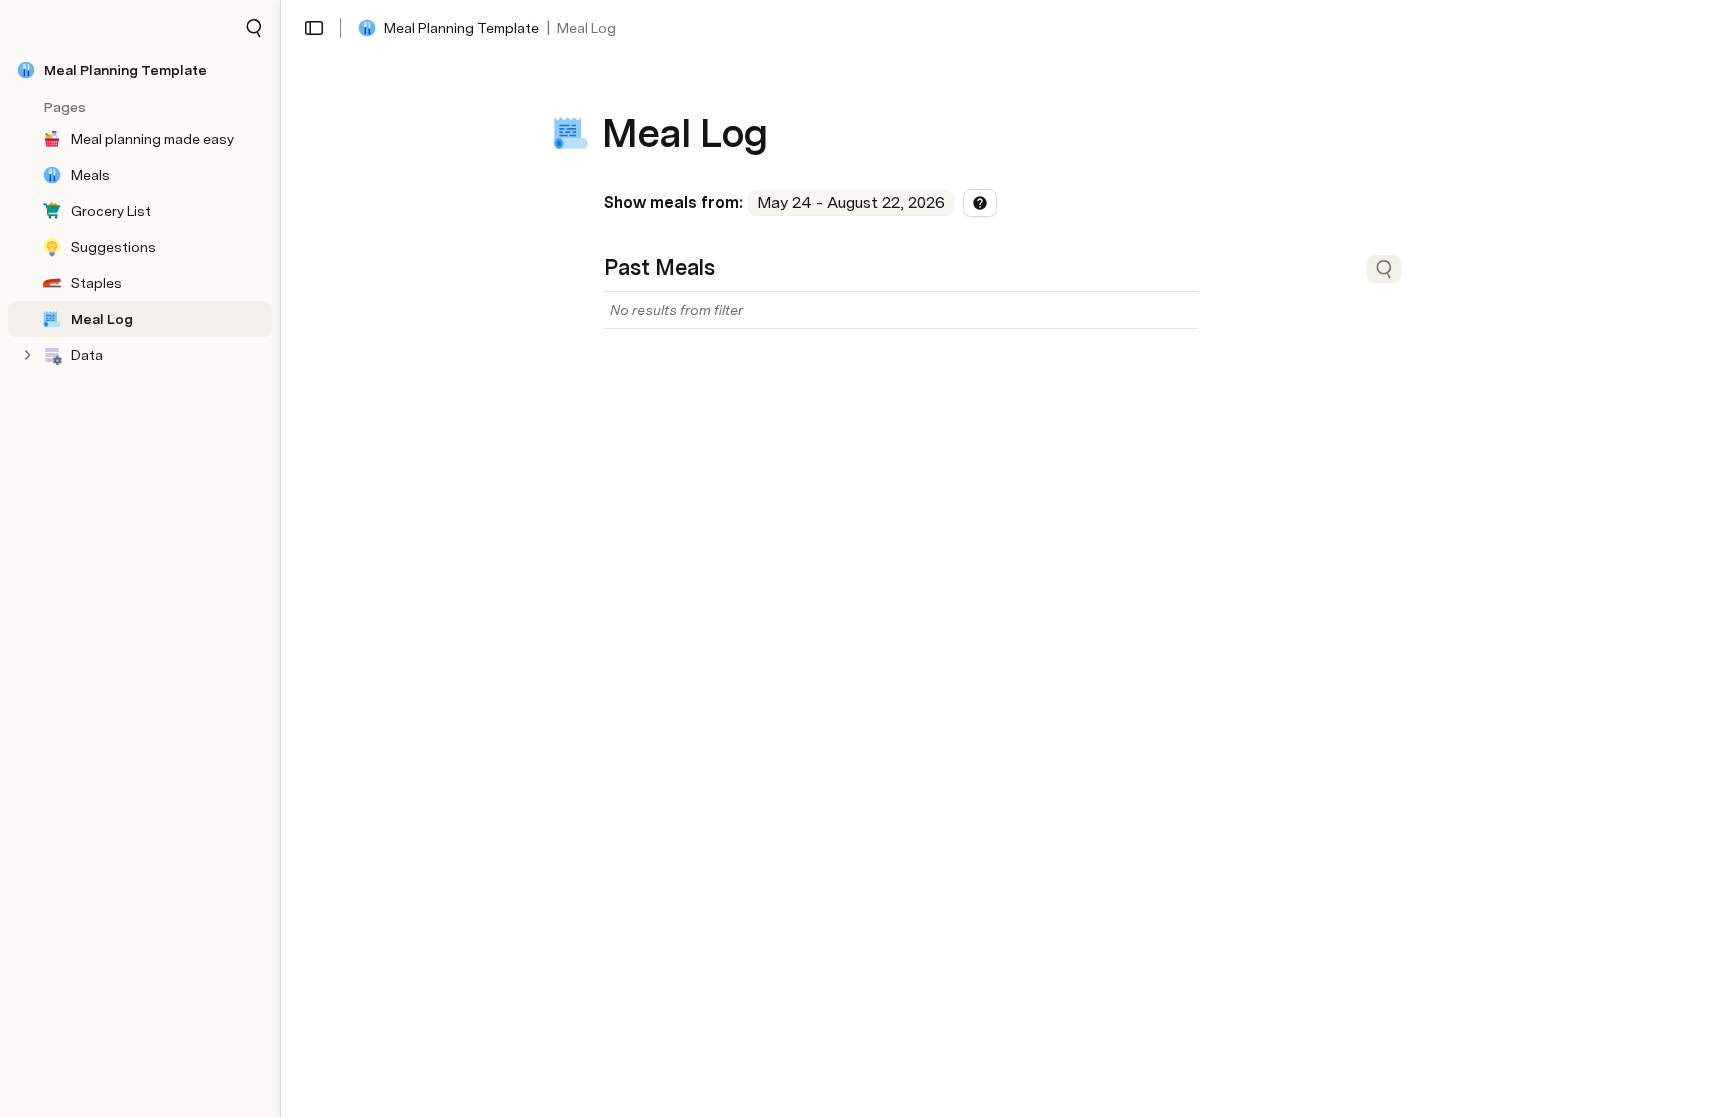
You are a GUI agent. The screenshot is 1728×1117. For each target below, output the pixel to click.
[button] (254, 28)
